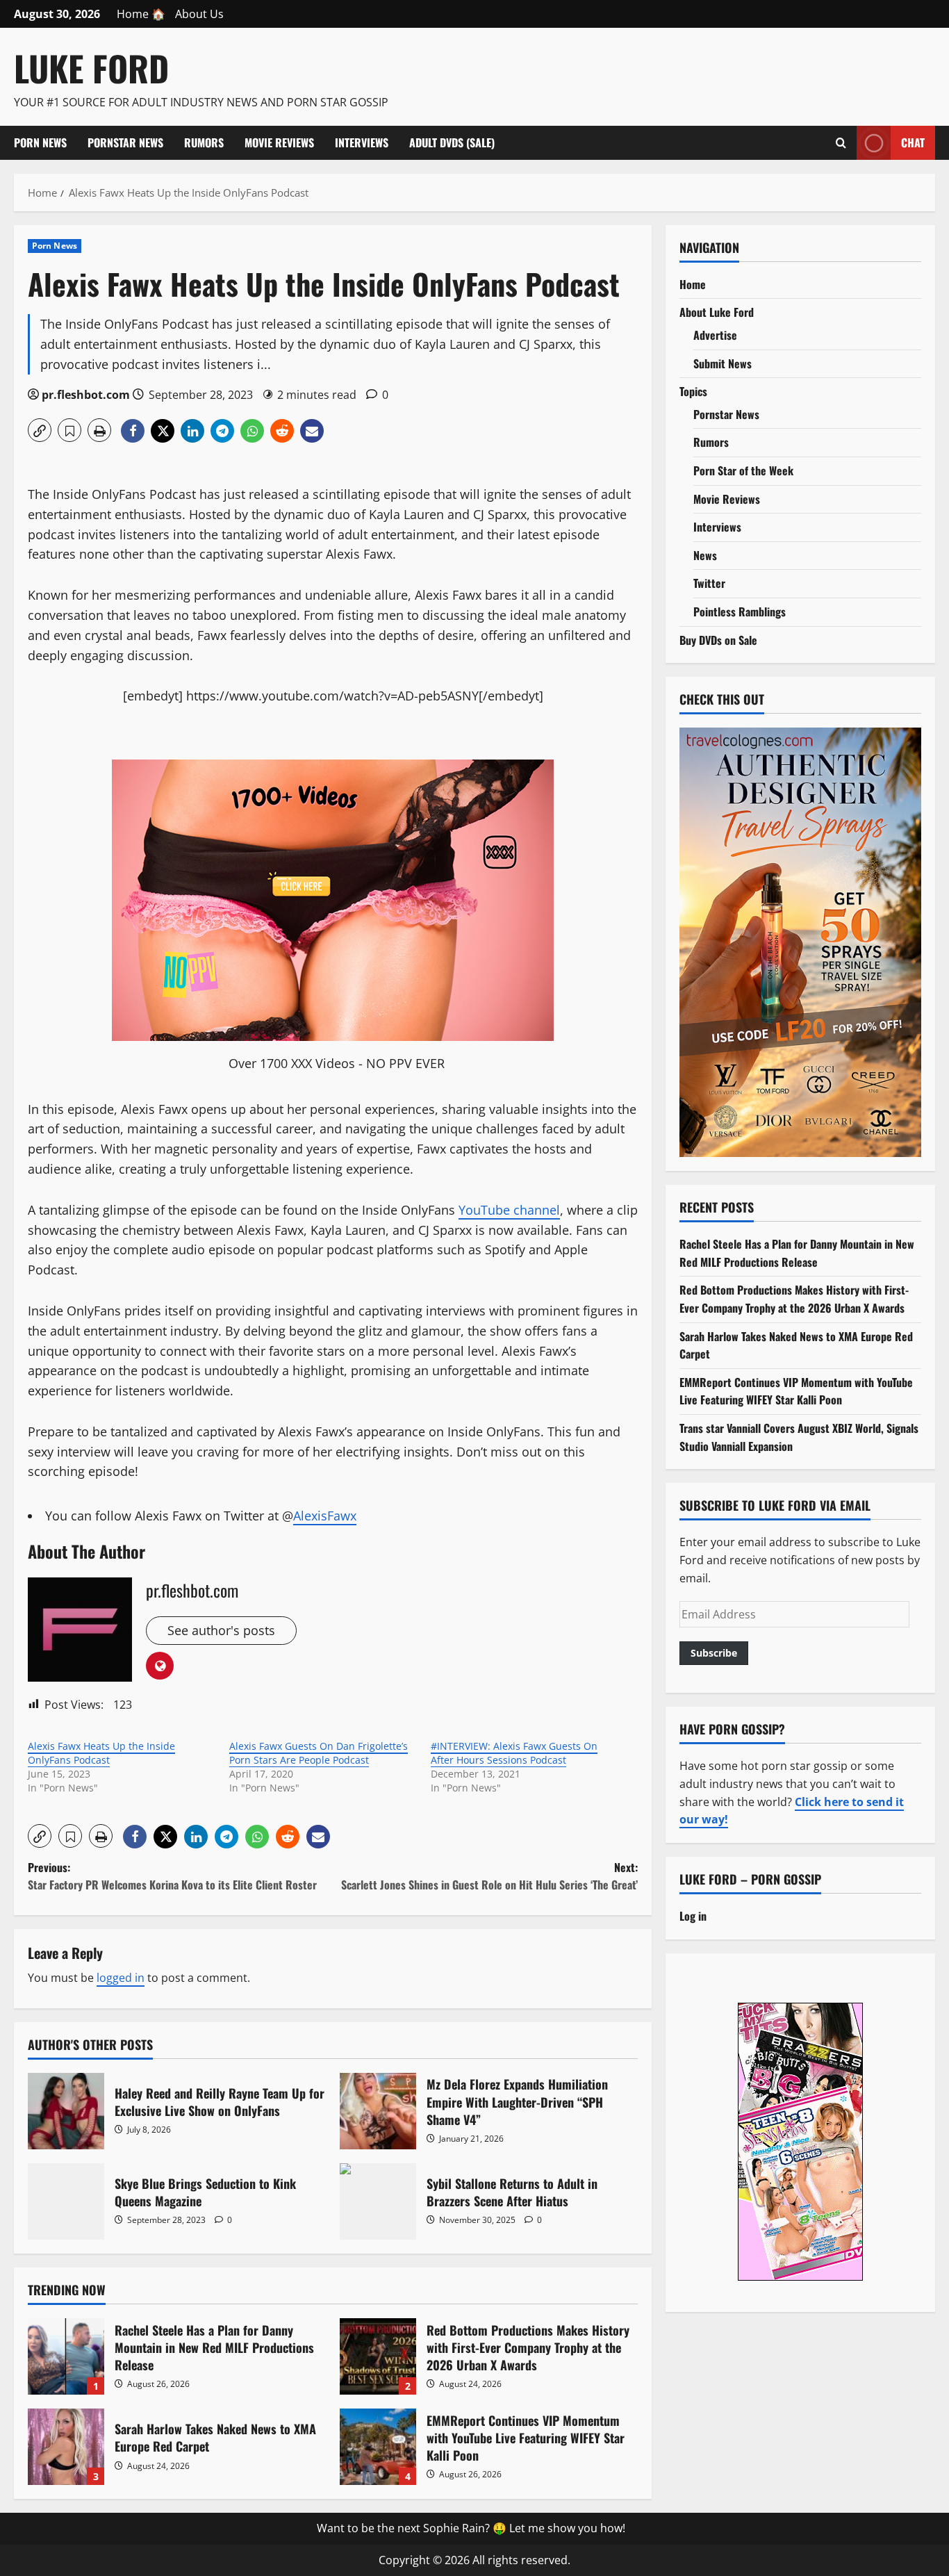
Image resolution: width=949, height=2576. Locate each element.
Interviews (362, 142)
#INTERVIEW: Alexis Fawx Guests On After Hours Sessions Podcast (514, 1753)
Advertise (715, 335)
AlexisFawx (325, 1516)
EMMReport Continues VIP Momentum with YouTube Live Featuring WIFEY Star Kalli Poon (378, 2447)
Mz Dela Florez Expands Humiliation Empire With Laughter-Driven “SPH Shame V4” (378, 2111)
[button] (40, 430)
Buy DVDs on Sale (718, 640)
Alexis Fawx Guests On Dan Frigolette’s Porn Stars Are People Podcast (319, 1753)
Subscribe (714, 1653)
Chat (913, 142)
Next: (489, 1876)
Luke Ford (91, 67)
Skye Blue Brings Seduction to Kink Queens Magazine (66, 2201)
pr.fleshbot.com (86, 395)
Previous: (172, 1876)
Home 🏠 (141, 14)
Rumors (204, 142)
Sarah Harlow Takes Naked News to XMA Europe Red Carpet (66, 2447)
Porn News (40, 142)
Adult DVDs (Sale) (452, 142)
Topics (693, 391)
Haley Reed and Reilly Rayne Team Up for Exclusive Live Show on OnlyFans (66, 2111)
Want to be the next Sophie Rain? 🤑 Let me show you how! (471, 2528)
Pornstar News (125, 142)
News (705, 555)
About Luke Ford (717, 312)
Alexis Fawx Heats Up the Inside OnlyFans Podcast (101, 1753)
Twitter (709, 583)
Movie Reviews (279, 142)
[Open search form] (841, 142)
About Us (199, 14)
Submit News (723, 363)
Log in (693, 1916)
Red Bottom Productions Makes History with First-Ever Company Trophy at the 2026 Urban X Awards (378, 2356)
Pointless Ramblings (740, 612)
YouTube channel (509, 1210)
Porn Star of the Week (743, 470)
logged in (121, 1978)
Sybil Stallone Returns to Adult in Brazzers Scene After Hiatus (378, 2201)
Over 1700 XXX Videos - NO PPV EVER (337, 1063)
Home (693, 284)
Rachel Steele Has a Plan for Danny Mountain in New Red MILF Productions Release (66, 2356)
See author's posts (221, 1630)
